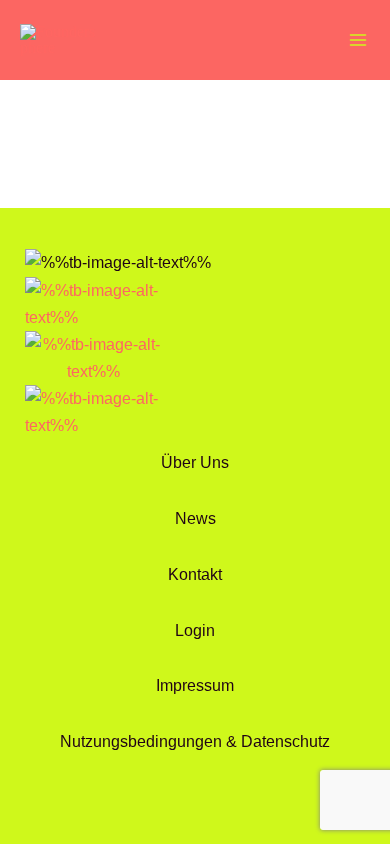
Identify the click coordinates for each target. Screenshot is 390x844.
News (195, 518)
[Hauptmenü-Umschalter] (357, 40)
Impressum (195, 685)
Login (195, 630)
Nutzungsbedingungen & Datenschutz (195, 741)
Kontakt (195, 574)
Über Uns (195, 462)
